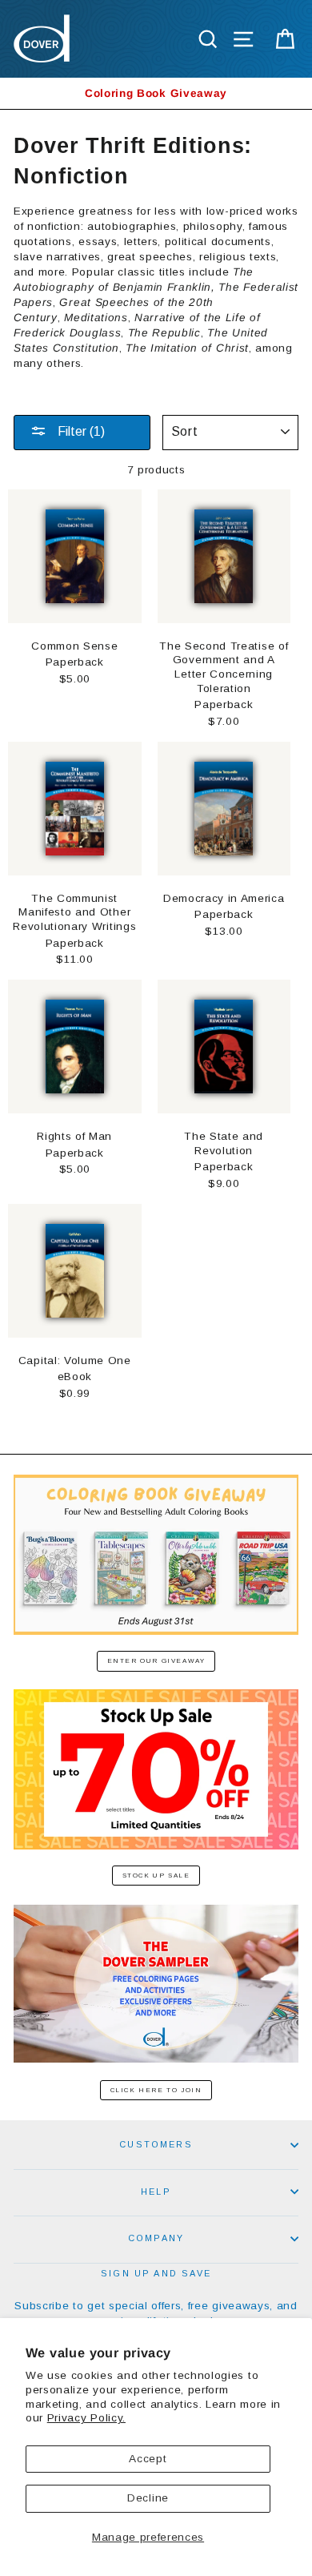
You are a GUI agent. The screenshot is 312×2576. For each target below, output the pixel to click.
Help (156, 2192)
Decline (148, 2498)
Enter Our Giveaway (156, 1661)
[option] (156, 93)
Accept (148, 2459)
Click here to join (156, 2090)
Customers (156, 2144)
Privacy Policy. (86, 2418)
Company (156, 2238)
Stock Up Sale (156, 1876)
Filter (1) (80, 431)
